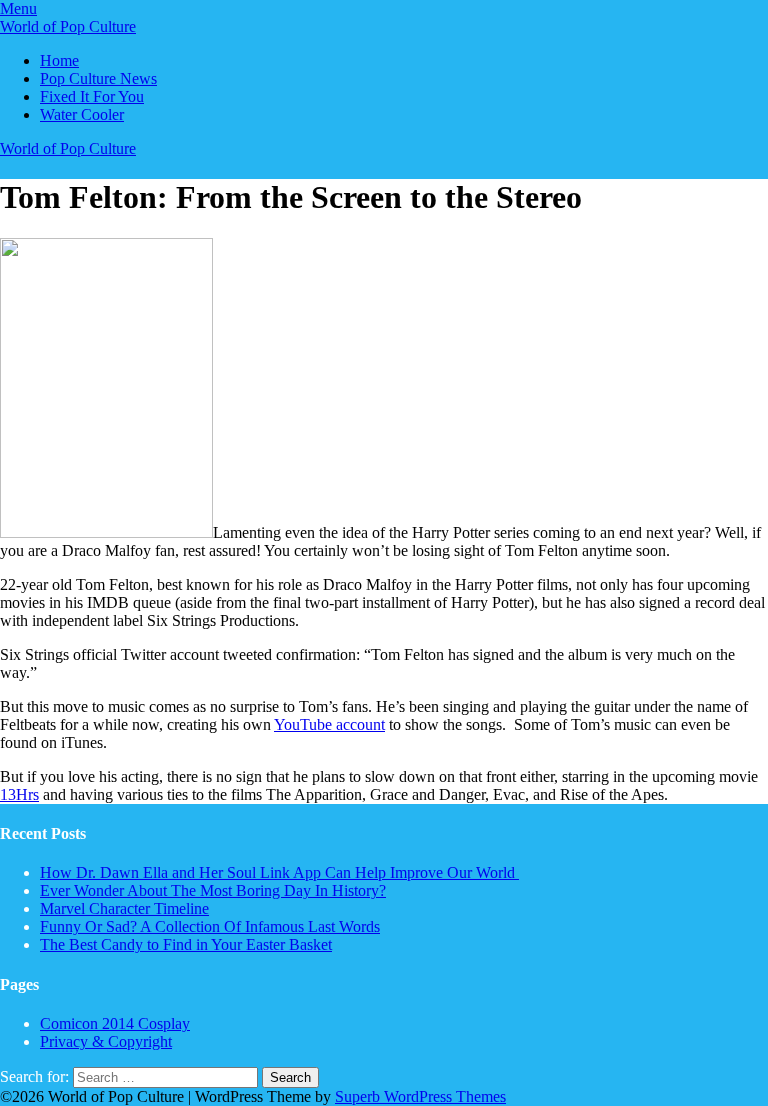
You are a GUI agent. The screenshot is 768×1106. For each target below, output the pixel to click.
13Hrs (19, 794)
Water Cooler (82, 114)
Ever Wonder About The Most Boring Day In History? (213, 890)
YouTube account (329, 724)
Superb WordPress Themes (420, 1096)
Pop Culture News (98, 78)
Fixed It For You (92, 96)
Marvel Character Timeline (124, 908)
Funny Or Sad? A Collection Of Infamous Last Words (210, 926)
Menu (18, 8)
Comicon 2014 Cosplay (115, 1023)
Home (59, 60)
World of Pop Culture (68, 26)
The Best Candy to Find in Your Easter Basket (186, 944)
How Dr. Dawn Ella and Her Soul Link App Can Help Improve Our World (279, 872)
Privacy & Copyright (106, 1041)
